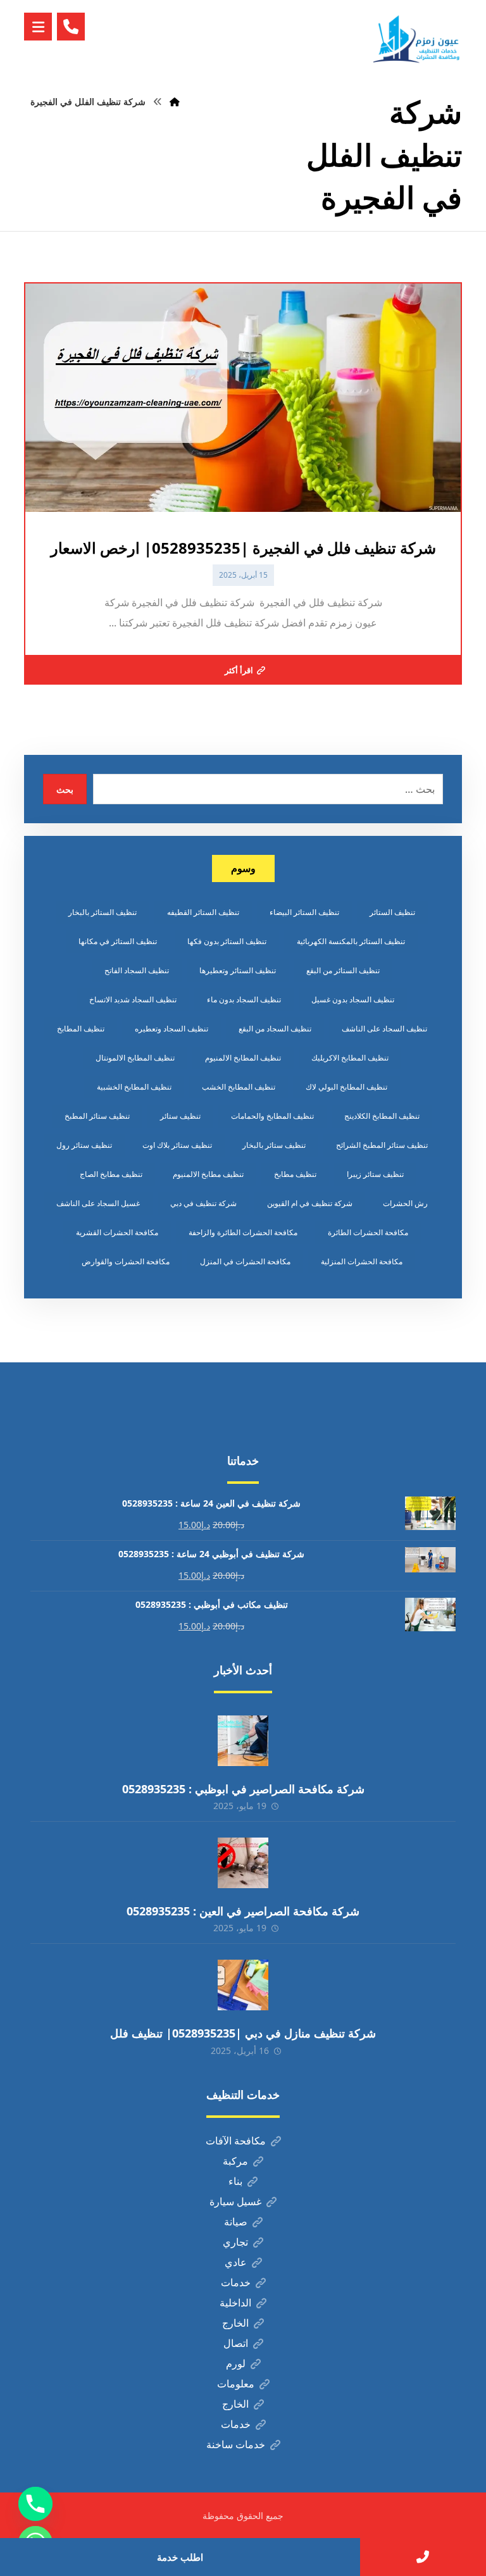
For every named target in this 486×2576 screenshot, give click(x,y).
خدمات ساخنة (236, 2444)
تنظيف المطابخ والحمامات (272, 1116)
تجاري (235, 2242)
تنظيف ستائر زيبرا (375, 1174)
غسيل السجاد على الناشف (98, 1203)
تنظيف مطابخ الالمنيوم (208, 1174)
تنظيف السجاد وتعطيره (171, 1029)
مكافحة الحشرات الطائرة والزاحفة (243, 1232)
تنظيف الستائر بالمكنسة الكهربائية (351, 941)
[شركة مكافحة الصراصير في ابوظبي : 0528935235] (243, 1741)
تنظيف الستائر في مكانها (118, 941)
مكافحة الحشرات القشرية (117, 1232)
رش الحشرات (405, 1203)
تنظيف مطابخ (295, 1174)
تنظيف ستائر (180, 1116)
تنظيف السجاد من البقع (275, 1029)
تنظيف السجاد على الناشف (384, 1029)
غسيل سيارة (235, 2201)
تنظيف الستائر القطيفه (203, 912)
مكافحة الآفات (236, 2141)
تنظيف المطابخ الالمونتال (135, 1058)
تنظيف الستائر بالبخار (103, 912)
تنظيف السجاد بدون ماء (244, 999)
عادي (236, 2262)
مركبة (235, 2161)
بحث (65, 789)
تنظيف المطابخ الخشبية (134, 1087)
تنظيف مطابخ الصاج (111, 1174)
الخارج (235, 2323)
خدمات (236, 2282)
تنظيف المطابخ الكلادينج (382, 1116)
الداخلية (235, 2303)
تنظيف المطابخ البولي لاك (346, 1087)
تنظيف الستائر (392, 912)
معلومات (236, 2384)
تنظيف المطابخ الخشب (239, 1087)
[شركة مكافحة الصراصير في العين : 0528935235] (243, 1863)
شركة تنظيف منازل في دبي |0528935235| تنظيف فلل (243, 2033)
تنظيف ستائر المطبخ (97, 1116)
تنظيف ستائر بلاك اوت (177, 1145)
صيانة (236, 2222)
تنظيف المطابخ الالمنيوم (243, 1058)
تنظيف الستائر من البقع (343, 970)
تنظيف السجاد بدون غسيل (353, 999)
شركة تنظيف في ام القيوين (310, 1203)
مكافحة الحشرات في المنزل (245, 1261)
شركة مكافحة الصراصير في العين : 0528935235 (243, 1911)
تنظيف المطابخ (81, 1029)
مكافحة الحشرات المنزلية (362, 1261)
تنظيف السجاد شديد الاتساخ (133, 999)
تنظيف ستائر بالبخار (274, 1145)
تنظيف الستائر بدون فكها (227, 941)
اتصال (236, 2343)
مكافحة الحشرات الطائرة (368, 1232)
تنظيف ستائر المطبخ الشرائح (382, 1145)
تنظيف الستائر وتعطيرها (238, 970)
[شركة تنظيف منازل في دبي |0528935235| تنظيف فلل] (243, 1985)
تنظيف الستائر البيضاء (304, 912)
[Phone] (35, 2504)
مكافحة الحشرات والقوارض (126, 1261)
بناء (235, 2181)
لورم (236, 2363)
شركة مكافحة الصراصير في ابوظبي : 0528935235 (243, 1789)
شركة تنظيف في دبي (203, 1203)
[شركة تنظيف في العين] (418, 39)
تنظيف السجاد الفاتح (137, 970)
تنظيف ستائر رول (84, 1145)
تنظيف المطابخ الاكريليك (350, 1058)
